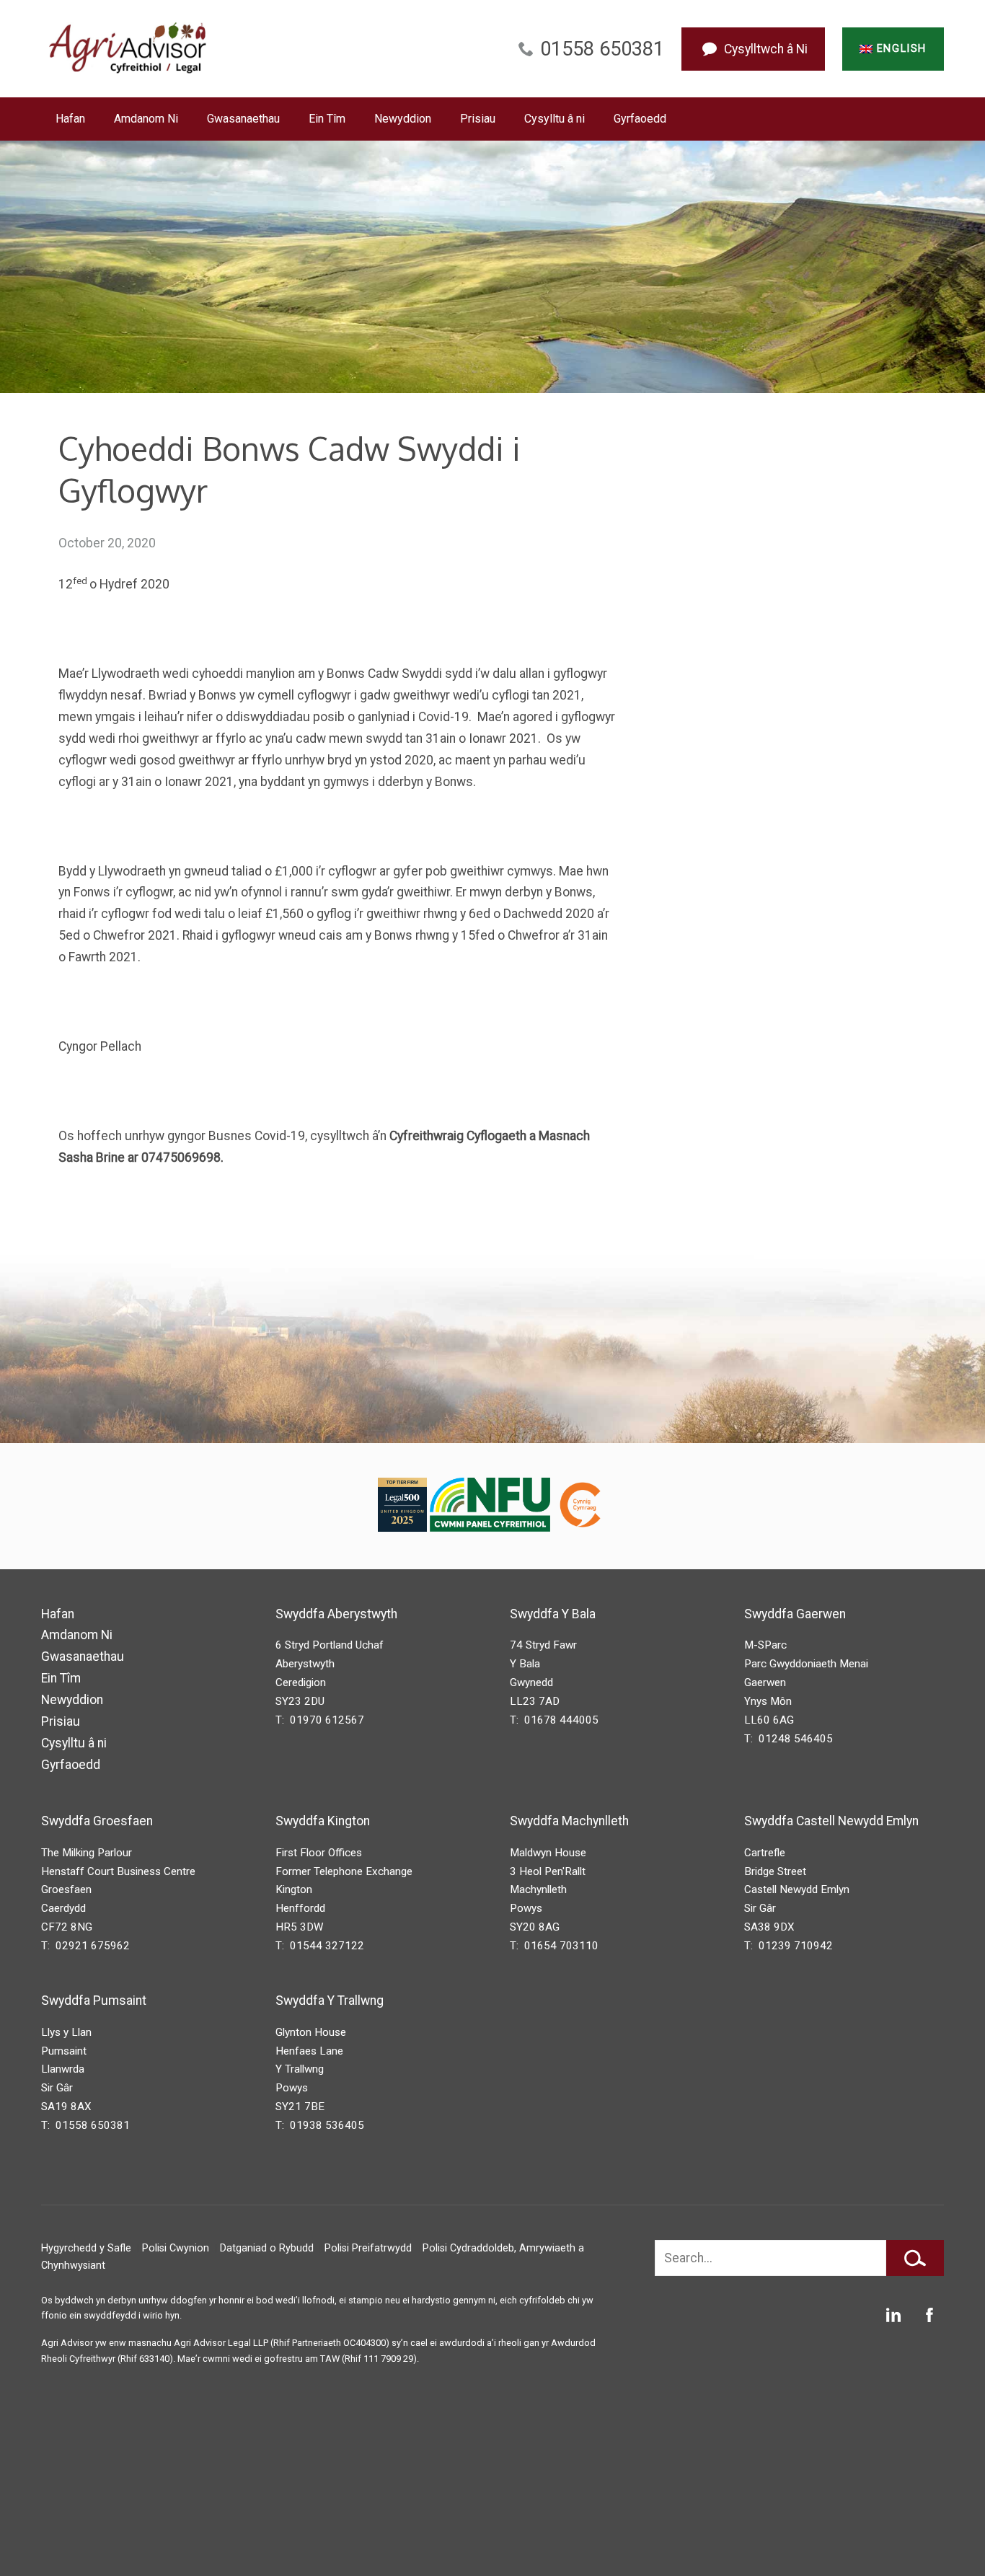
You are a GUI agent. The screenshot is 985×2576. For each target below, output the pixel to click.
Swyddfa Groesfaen (97, 1821)
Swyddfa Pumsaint (94, 2001)
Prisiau (478, 119)
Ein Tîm (327, 119)
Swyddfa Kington (323, 1821)
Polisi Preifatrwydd (368, 2248)
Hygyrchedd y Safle (86, 2248)
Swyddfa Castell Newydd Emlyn (831, 1821)
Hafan (70, 119)
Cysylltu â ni (555, 119)
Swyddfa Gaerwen (795, 1614)
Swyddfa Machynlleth (569, 1821)
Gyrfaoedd (640, 119)
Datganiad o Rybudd (267, 2248)
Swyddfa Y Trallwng (330, 2001)
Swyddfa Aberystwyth (336, 1614)
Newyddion (403, 119)
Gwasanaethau (243, 119)
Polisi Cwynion (176, 2248)
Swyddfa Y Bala (553, 1614)
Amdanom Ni (146, 119)
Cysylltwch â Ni (766, 49)
